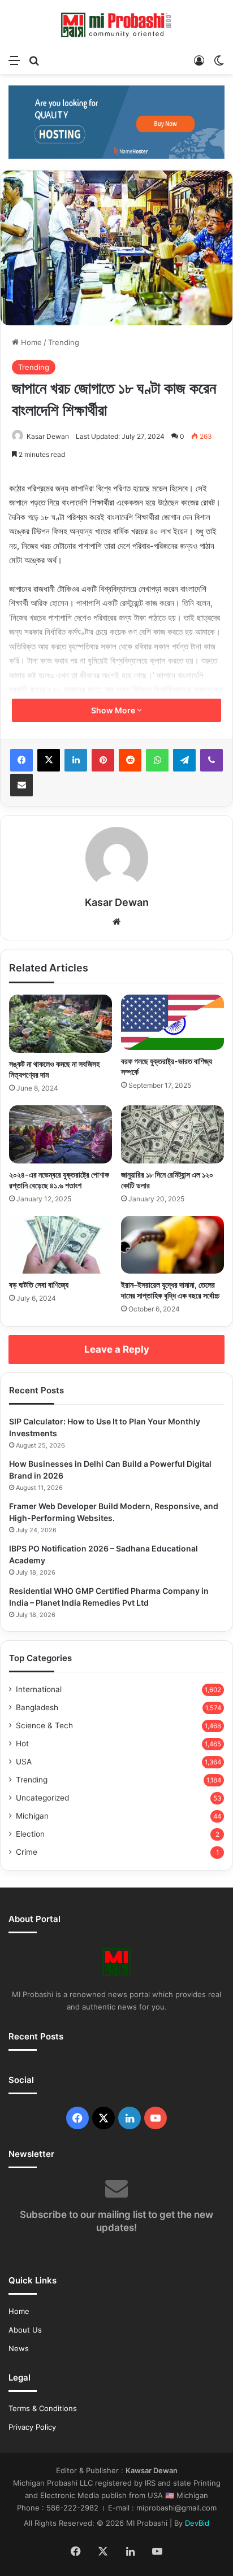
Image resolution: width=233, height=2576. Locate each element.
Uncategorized (42, 1798)
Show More (114, 710)
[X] (49, 760)
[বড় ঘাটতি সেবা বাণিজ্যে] (61, 1245)
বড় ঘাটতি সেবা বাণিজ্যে (39, 1285)
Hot (22, 1744)
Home (30, 342)
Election (30, 1834)
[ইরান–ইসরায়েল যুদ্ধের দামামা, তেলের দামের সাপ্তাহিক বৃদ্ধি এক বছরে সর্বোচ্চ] (172, 1245)
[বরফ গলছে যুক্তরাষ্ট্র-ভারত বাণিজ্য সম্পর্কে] (172, 1022)
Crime (27, 1852)
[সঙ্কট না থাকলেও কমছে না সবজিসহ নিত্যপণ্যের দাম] (61, 1024)
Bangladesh (37, 1707)
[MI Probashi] (116, 24)
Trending (64, 342)
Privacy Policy (32, 2427)
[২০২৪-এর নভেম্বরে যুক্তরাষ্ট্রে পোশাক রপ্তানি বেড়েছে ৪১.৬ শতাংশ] (61, 1134)
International (39, 1689)
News (19, 2348)
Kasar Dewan (48, 436)
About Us (25, 2330)
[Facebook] (21, 760)
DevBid (197, 2523)
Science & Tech (44, 1725)
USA (24, 1762)
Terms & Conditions (43, 2408)
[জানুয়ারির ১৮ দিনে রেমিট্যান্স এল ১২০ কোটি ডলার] (172, 1134)
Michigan (32, 1816)
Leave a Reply (117, 1349)
